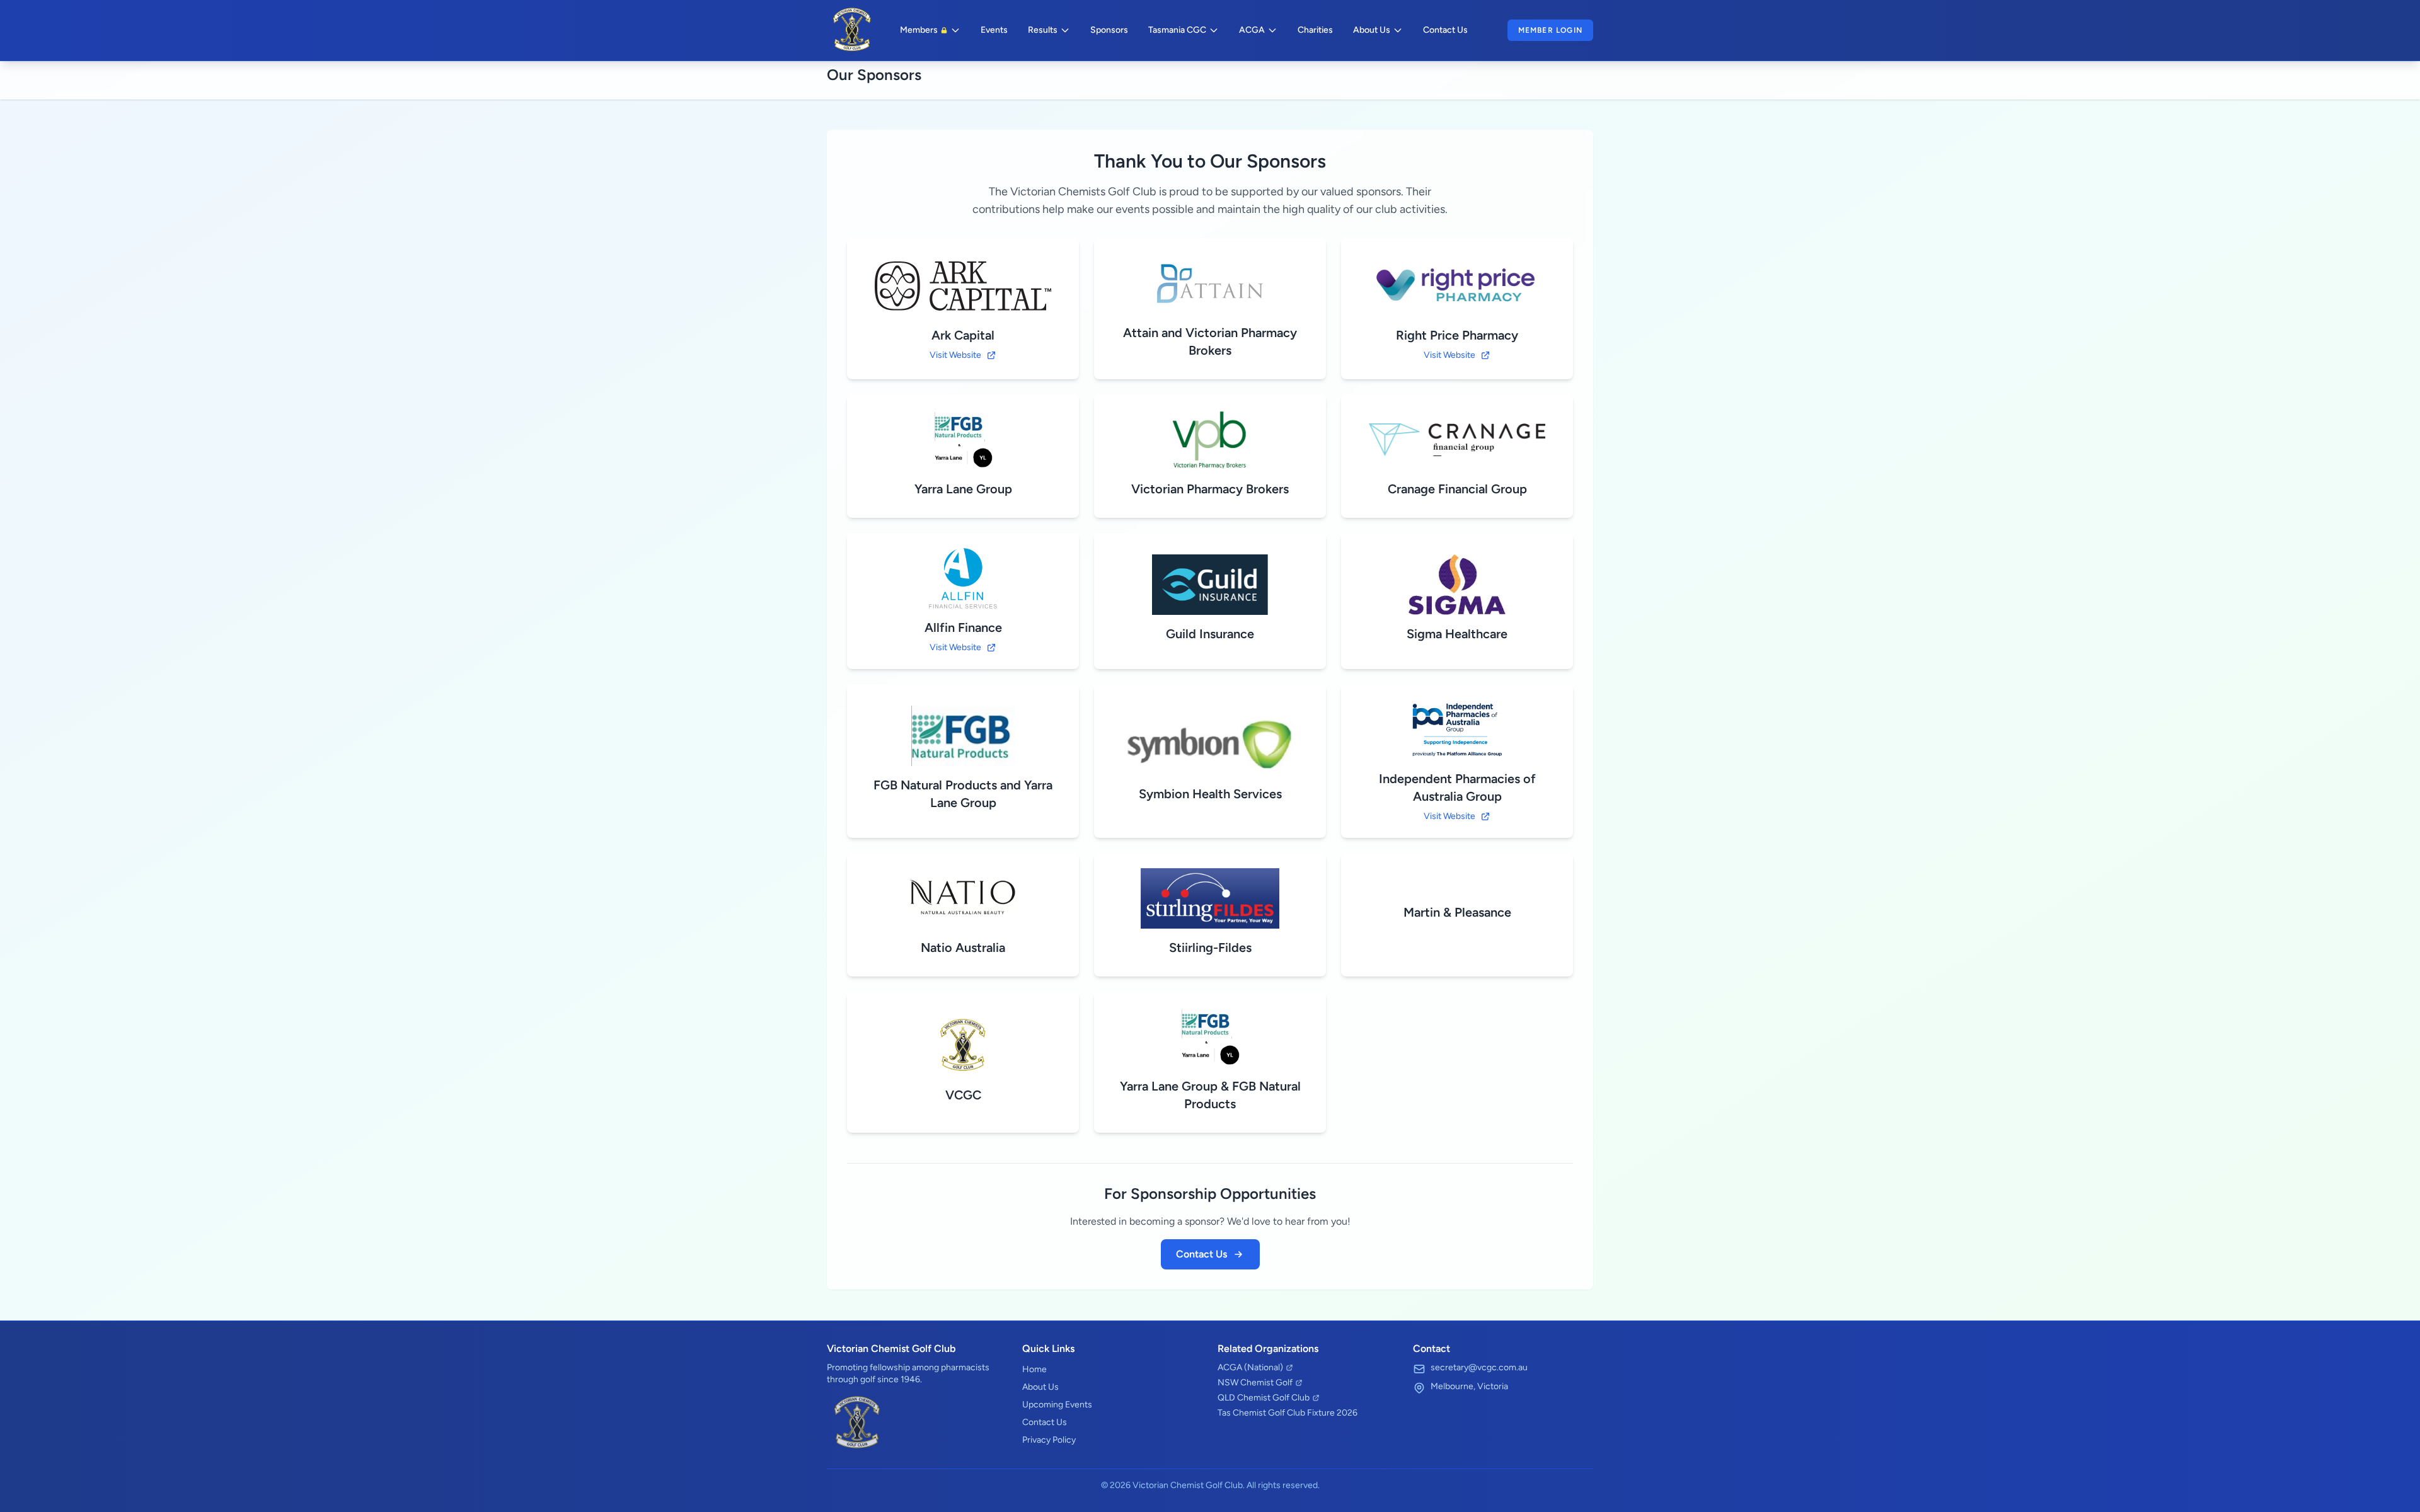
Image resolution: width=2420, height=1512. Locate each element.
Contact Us (1445, 30)
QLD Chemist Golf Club (1264, 1398)
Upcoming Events (1057, 1405)
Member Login (1550, 30)
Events (994, 30)
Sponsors (1109, 30)
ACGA (1252, 30)
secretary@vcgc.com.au (1479, 1367)
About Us (1372, 30)
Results (1043, 30)
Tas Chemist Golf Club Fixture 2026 (1288, 1413)
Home (1034, 1369)
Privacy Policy (1049, 1440)
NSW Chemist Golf (1255, 1383)
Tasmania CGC (1177, 30)
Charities (1315, 30)
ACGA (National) (1250, 1367)
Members (919, 30)
